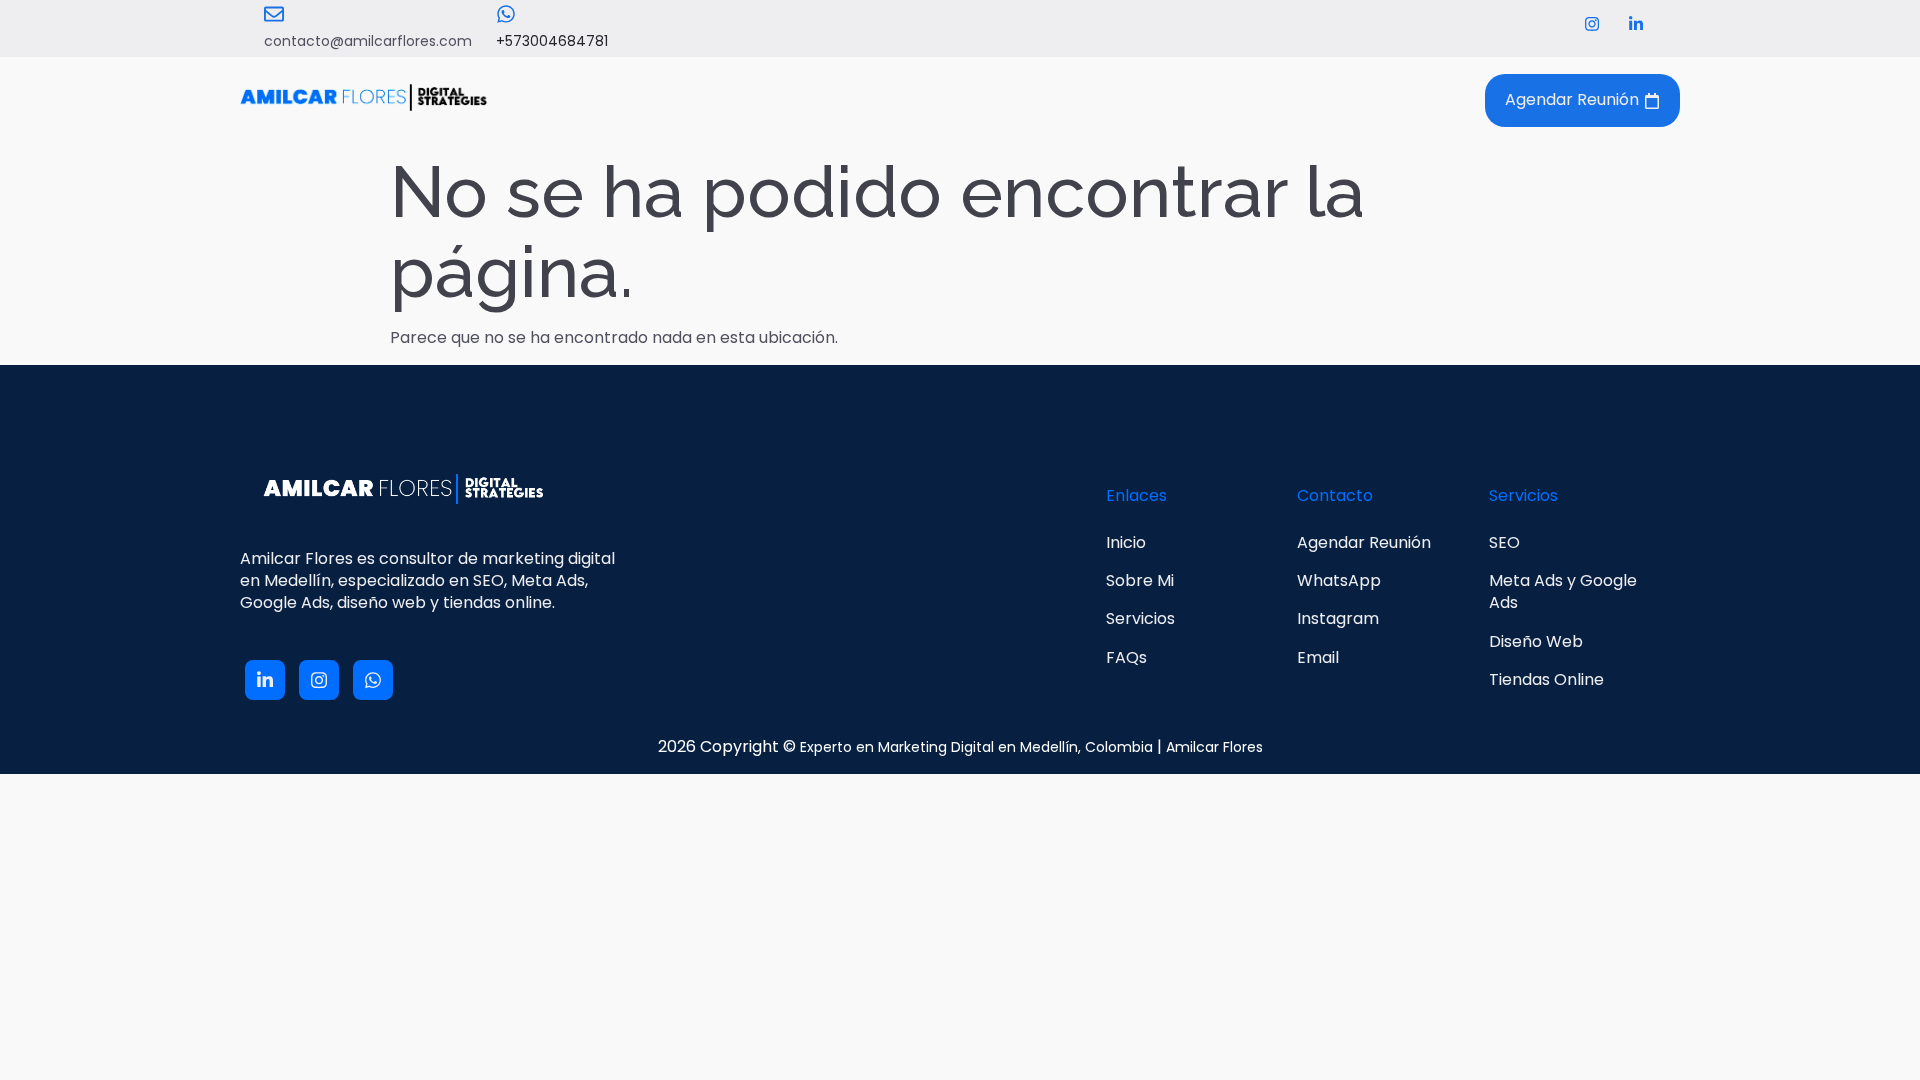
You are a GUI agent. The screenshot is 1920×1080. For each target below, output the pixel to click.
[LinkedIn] (1636, 24)
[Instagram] (1592, 24)
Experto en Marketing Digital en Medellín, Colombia (976, 747)
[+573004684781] (506, 14)
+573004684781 (552, 41)
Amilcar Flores (1214, 747)
